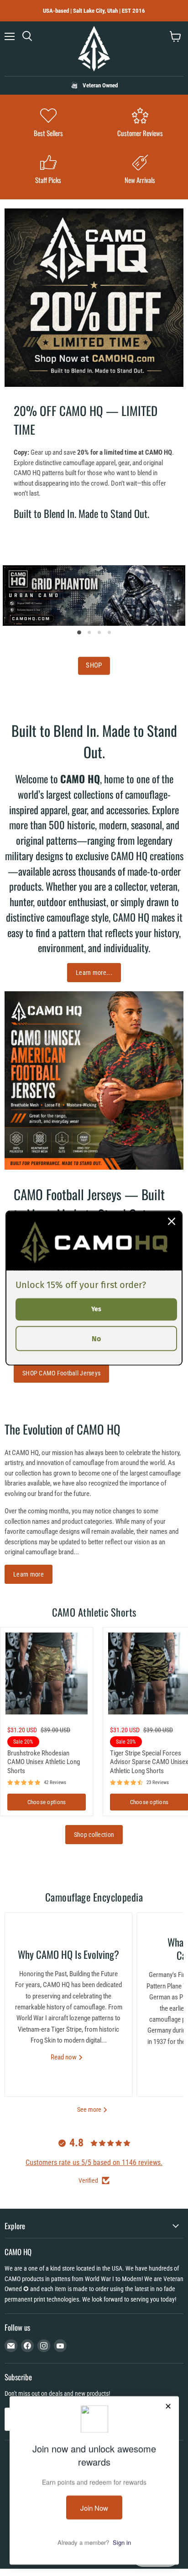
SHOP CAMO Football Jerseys (61, 1373)
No (96, 1338)
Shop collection (94, 1835)
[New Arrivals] (140, 170)
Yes (96, 1309)
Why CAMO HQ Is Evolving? (68, 1954)
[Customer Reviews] (140, 124)
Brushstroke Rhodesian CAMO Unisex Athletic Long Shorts (44, 1762)
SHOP (94, 665)
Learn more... (94, 973)
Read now (64, 2057)
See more (90, 2109)
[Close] (172, 1222)
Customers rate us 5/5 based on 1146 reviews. (94, 2163)
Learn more (29, 1574)
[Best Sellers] (48, 124)
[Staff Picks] (48, 170)
